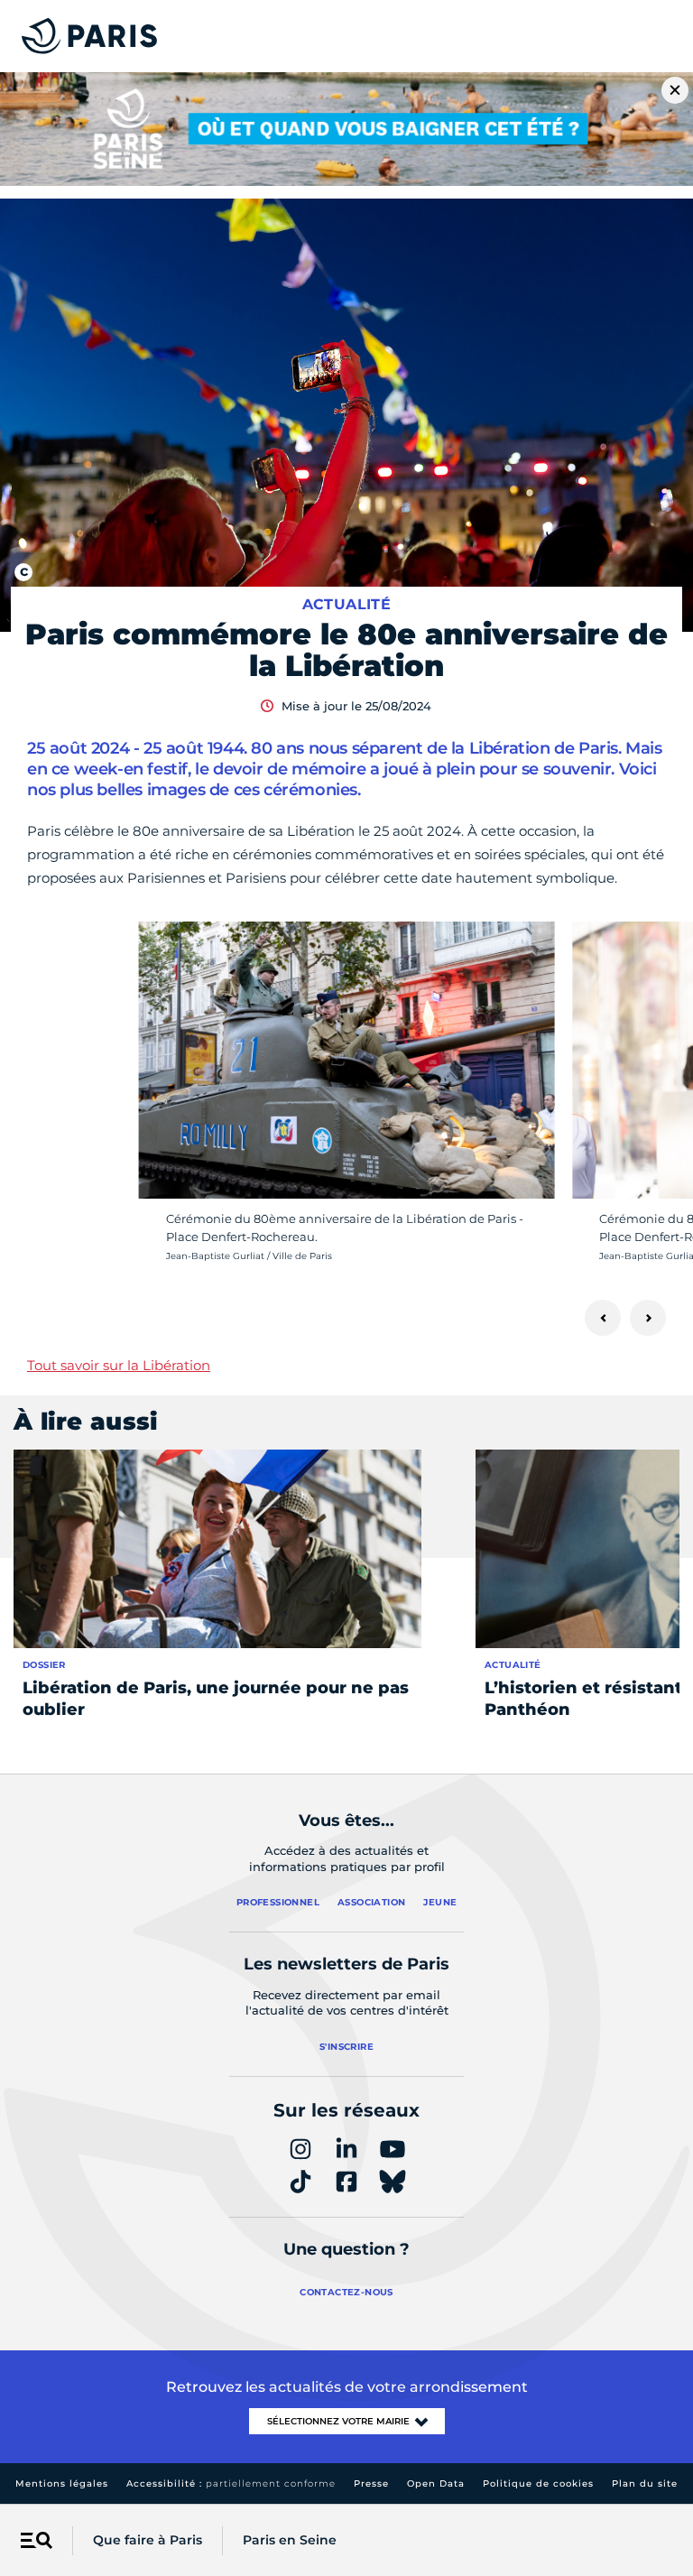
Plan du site (645, 2483)
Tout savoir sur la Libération (119, 1365)
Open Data (436, 2483)
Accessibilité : (231, 2483)
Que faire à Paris (148, 2540)
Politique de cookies (538, 2483)
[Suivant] (648, 1318)
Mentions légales (62, 2483)
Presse (371, 2483)
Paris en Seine (290, 2540)
